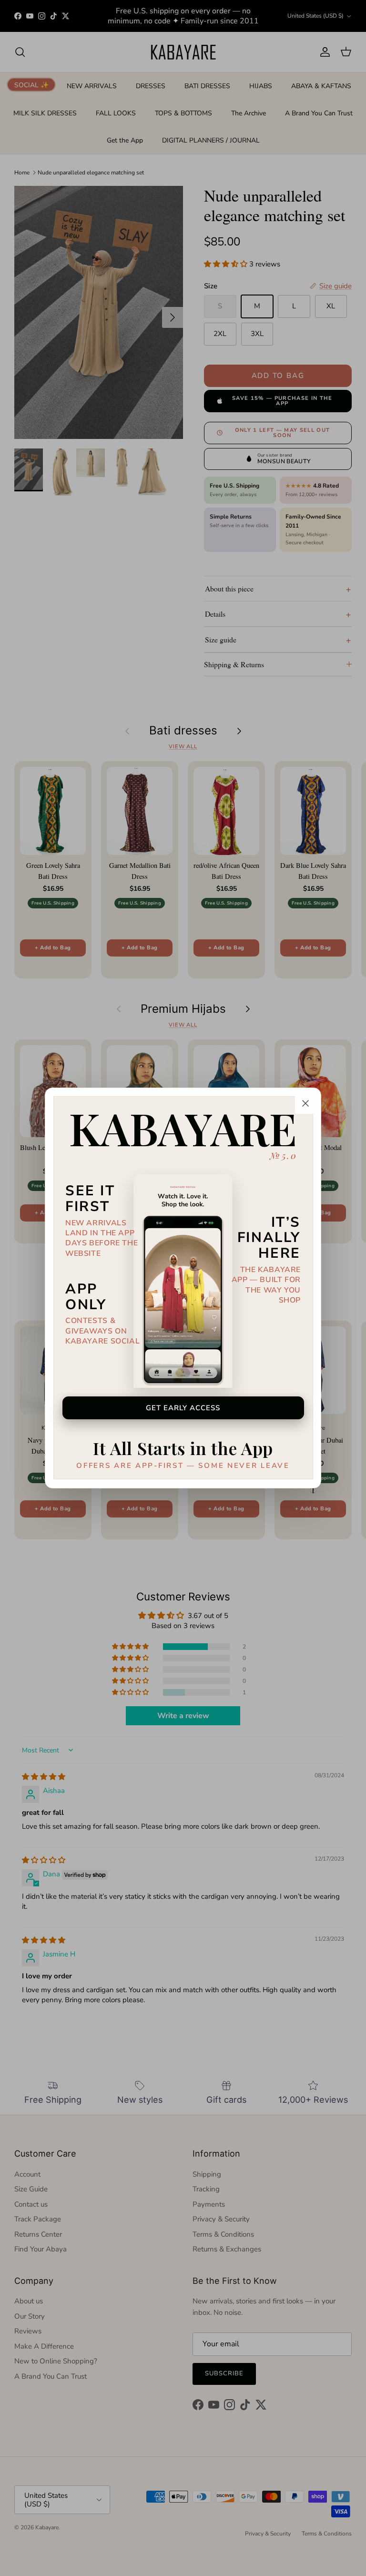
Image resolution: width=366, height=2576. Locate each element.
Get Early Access (183, 1408)
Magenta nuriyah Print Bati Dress (108, 2537)
